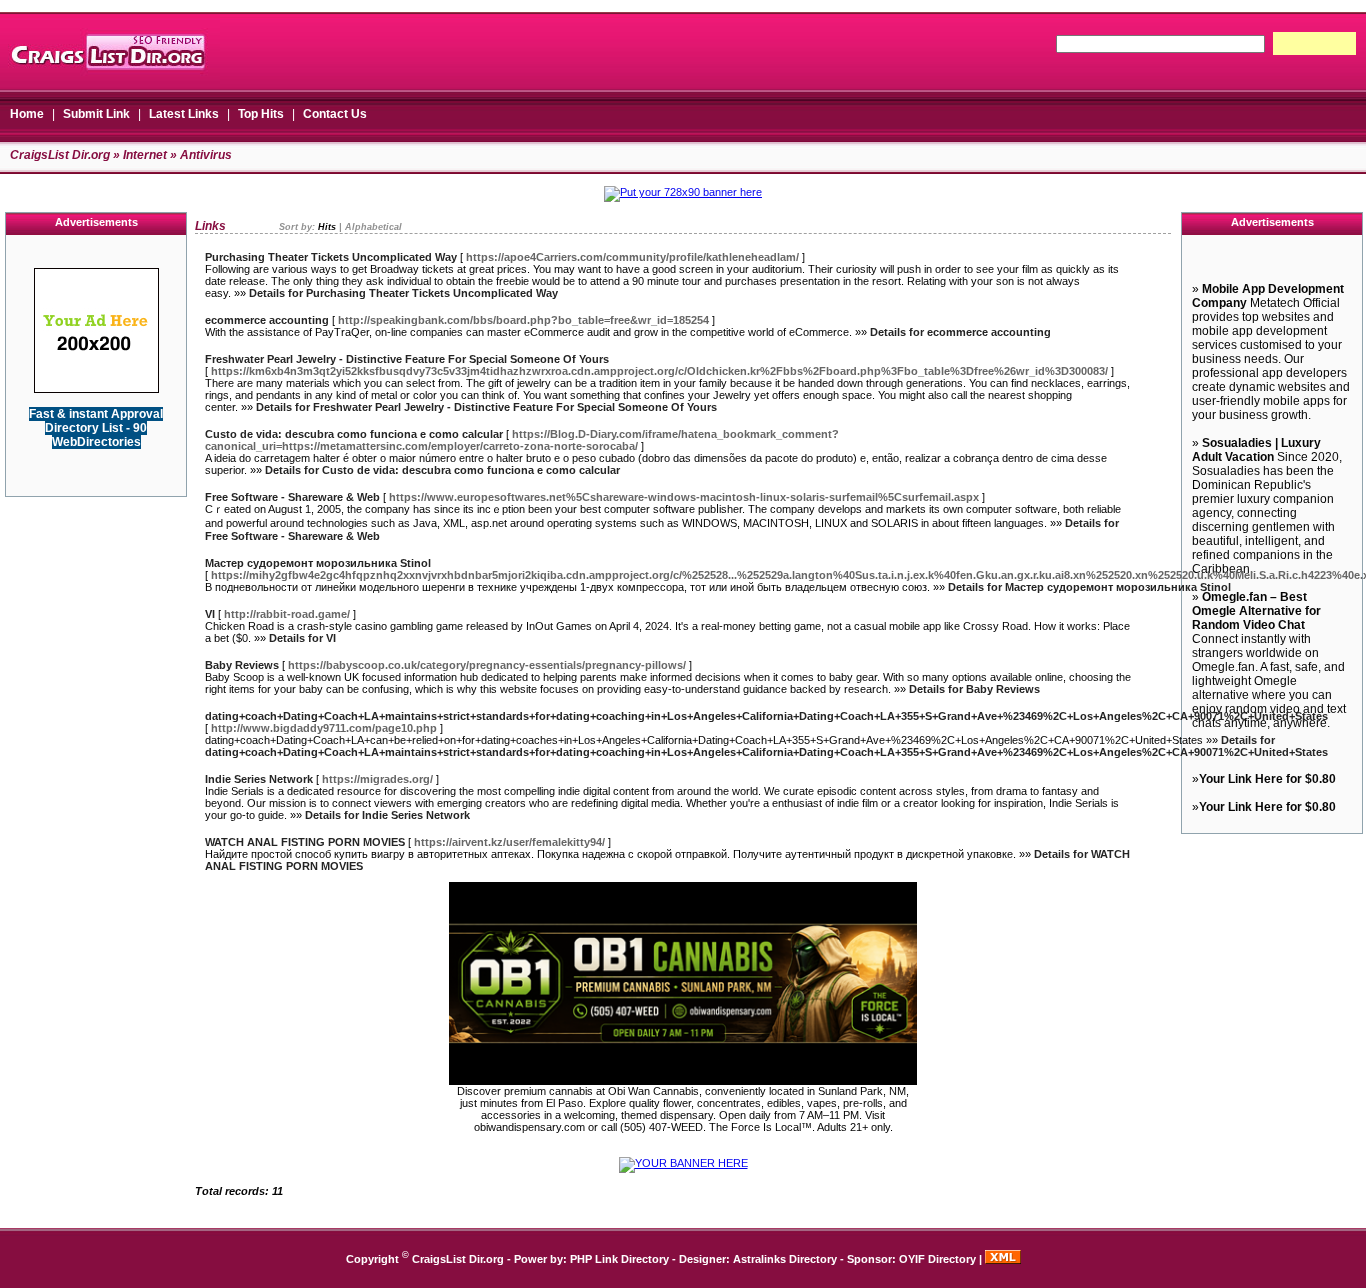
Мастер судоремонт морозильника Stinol (318, 563)
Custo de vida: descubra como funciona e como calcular (354, 434)
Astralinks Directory (785, 1259)
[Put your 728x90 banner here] (683, 192)
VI (210, 614)
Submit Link (96, 114)
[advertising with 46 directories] (96, 389)
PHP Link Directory (619, 1259)
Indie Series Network (259, 779)
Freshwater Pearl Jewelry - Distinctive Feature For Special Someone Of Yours (407, 359)
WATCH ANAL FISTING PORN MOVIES (305, 842)
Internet (145, 155)
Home (27, 114)
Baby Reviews (242, 665)
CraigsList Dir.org (60, 155)
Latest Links (184, 114)
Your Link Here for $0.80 (1267, 779)
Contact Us (335, 114)
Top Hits (261, 114)
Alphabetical (373, 227)
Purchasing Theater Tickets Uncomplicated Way (331, 257)
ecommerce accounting (267, 320)
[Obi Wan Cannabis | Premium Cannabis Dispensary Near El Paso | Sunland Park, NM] (683, 1081)
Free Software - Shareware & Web (292, 497)
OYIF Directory (937, 1259)
